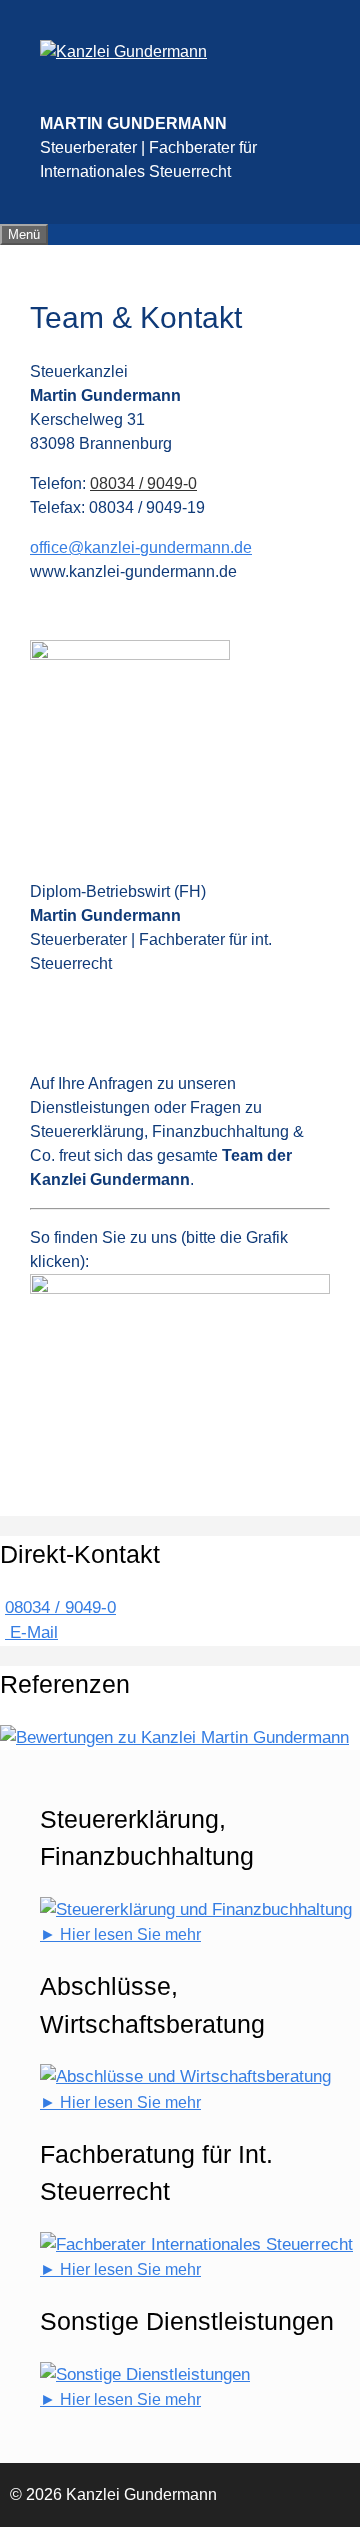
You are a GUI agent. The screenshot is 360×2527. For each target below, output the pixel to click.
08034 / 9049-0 (143, 483)
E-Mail (31, 1632)
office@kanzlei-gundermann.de (141, 547)
